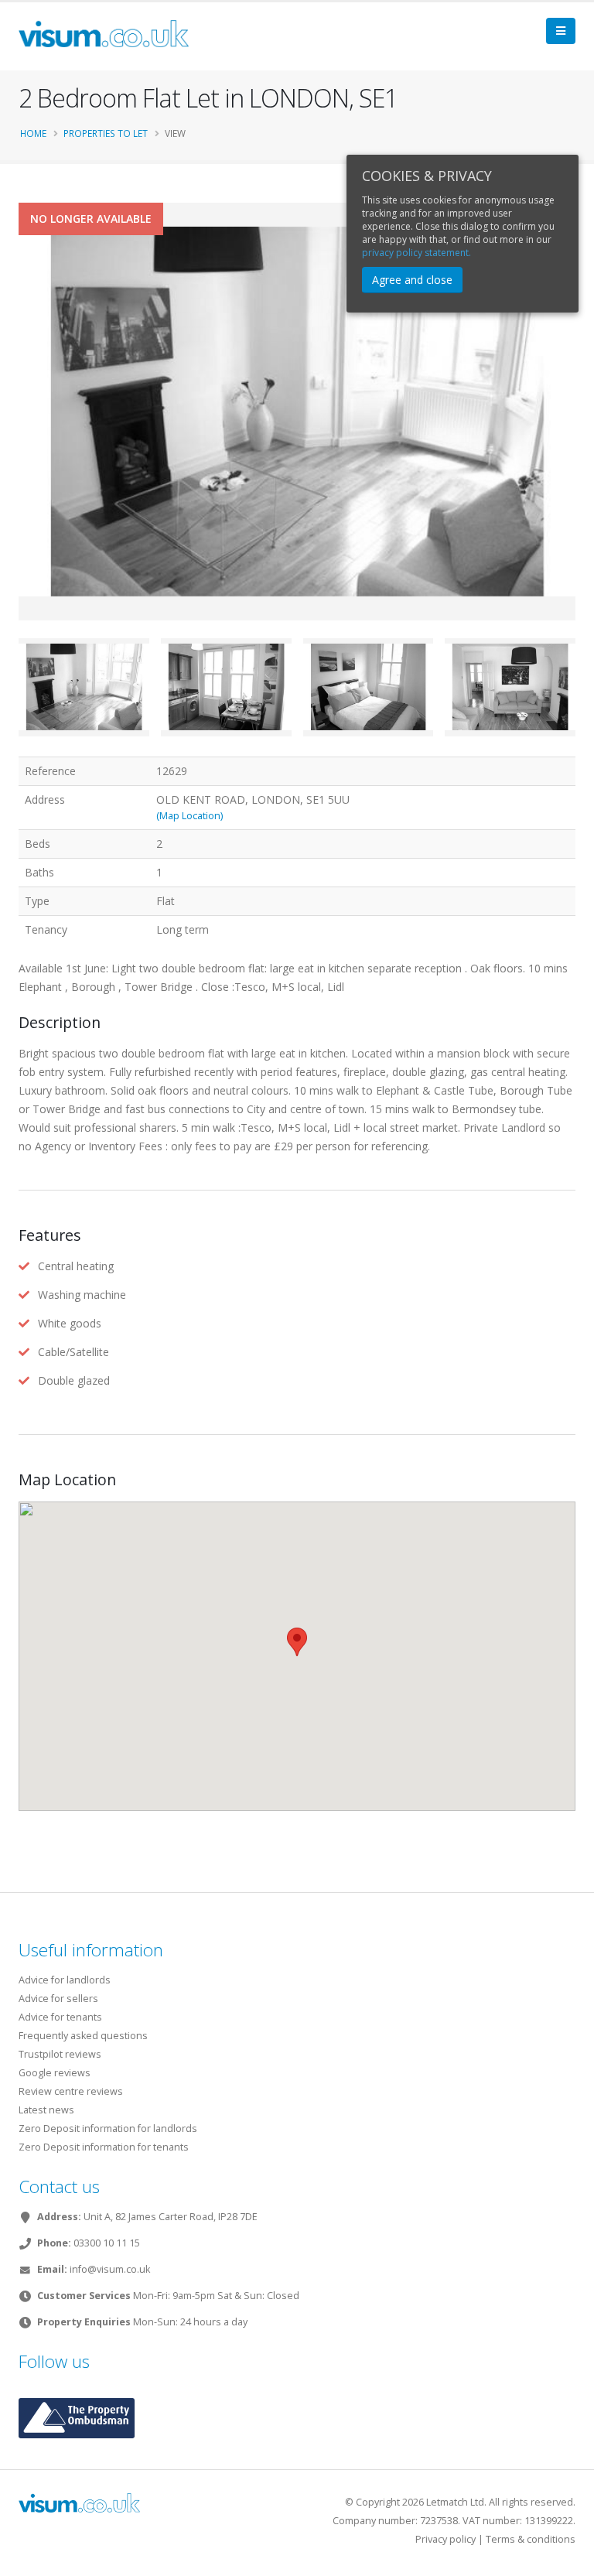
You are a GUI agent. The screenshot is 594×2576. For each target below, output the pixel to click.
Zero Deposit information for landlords (108, 2128)
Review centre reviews (71, 2091)
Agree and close (412, 280)
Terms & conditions (531, 2539)
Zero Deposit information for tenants (104, 2147)
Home (33, 133)
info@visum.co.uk (110, 2269)
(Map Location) (189, 816)
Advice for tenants (60, 2017)
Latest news (46, 2110)
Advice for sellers (58, 1999)
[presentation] (19, 436)
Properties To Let (106, 133)
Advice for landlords (65, 1980)
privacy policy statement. (416, 253)
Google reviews (55, 2073)
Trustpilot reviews (60, 2054)
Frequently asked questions (83, 2036)
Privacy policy (445, 2539)
